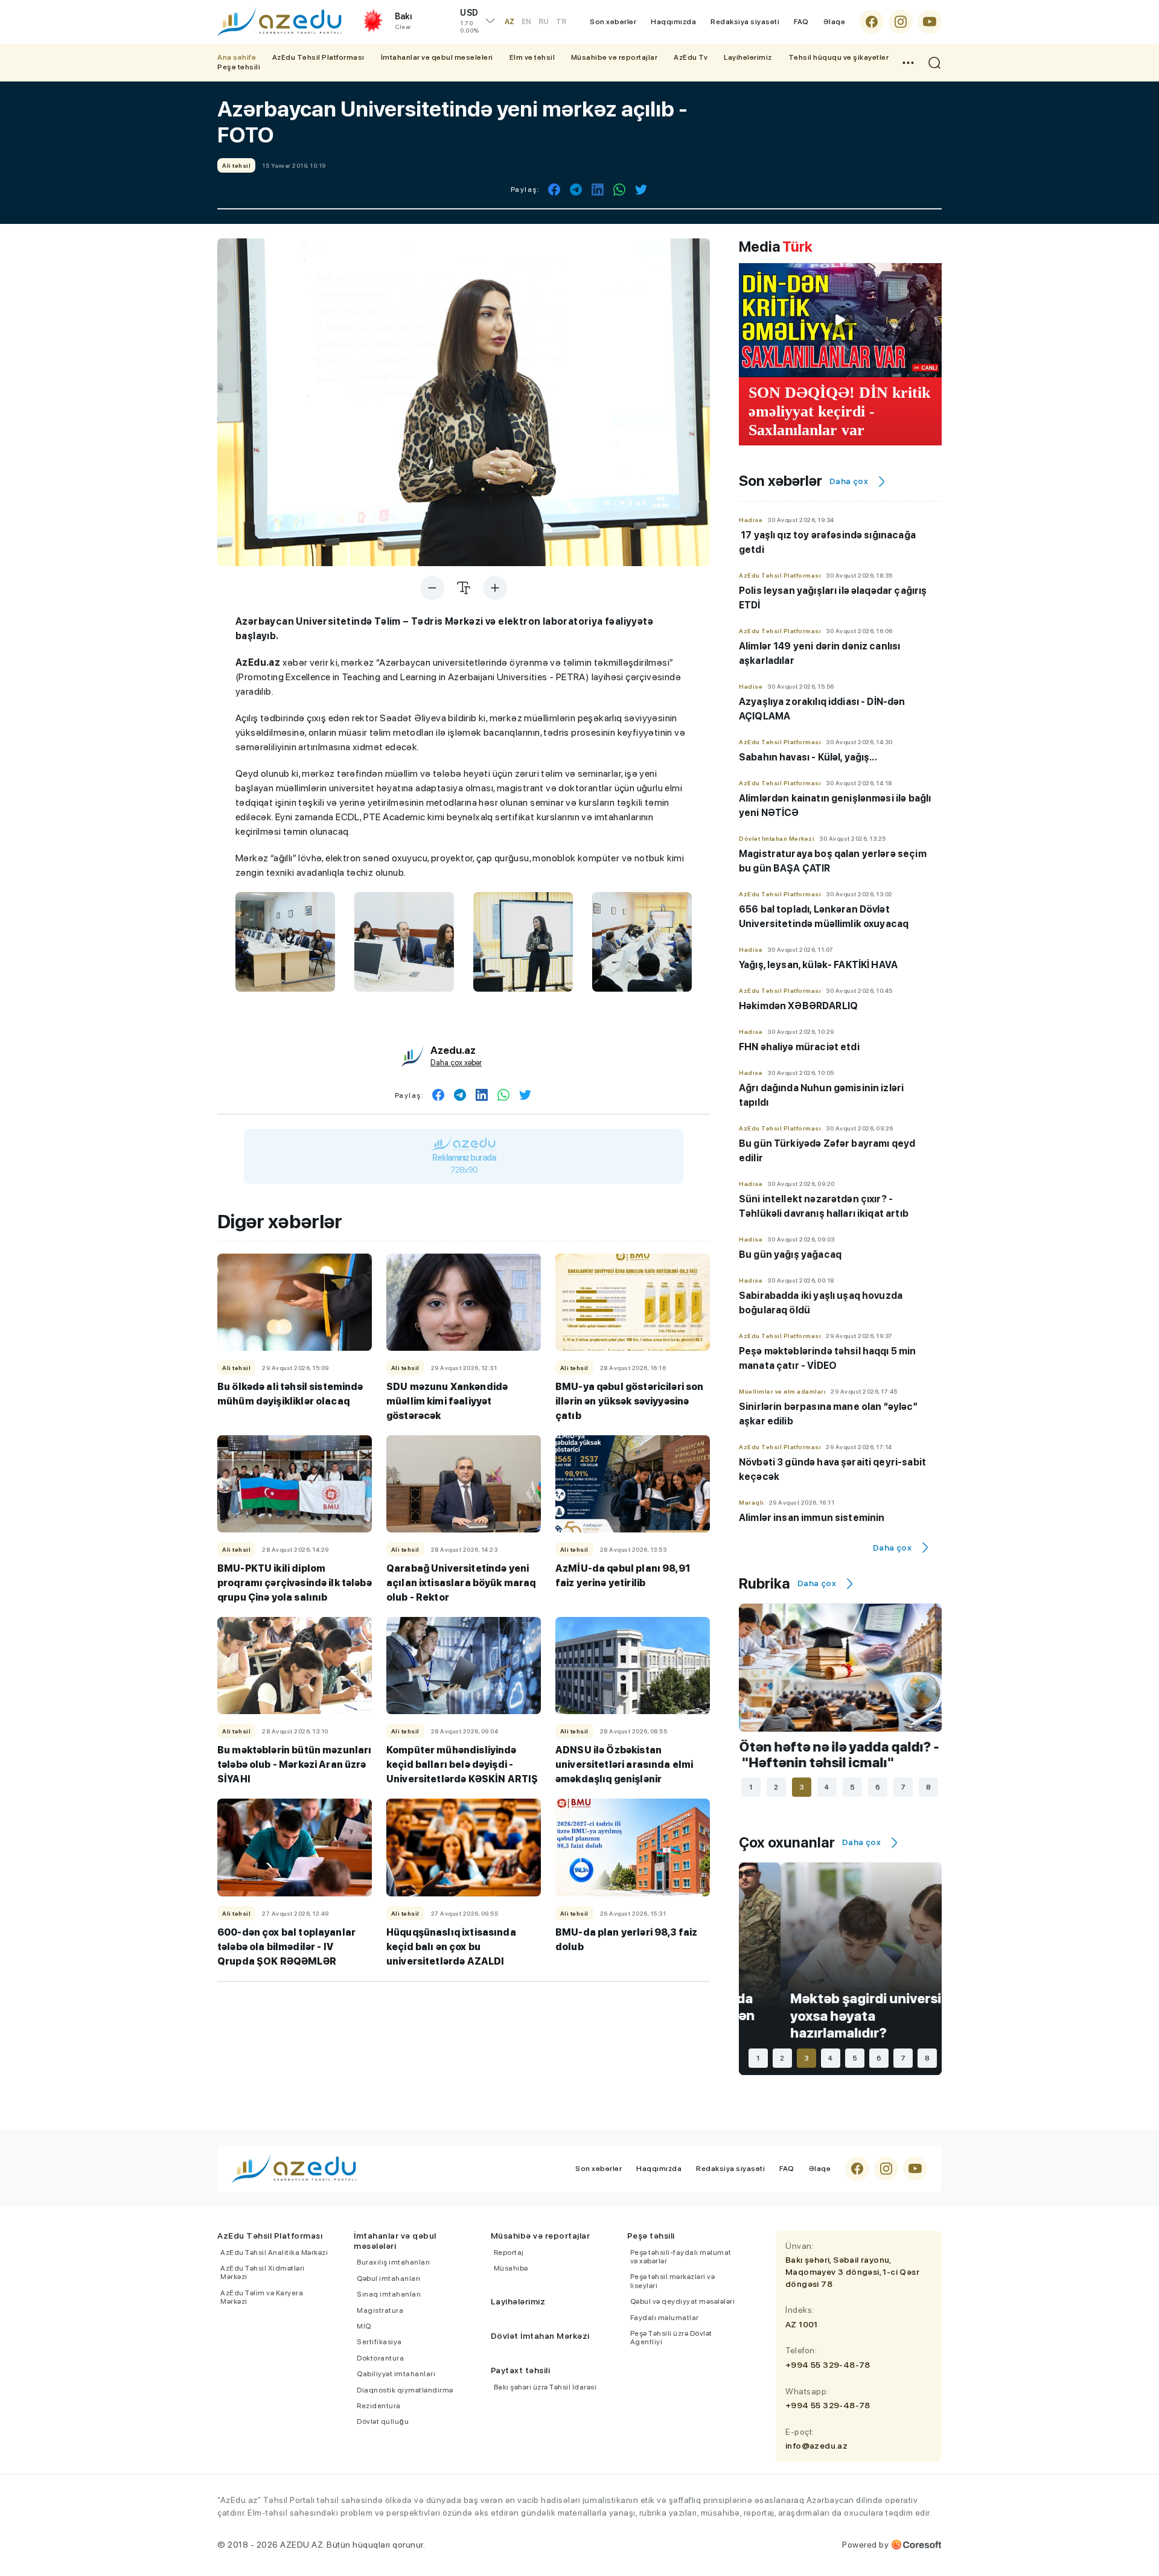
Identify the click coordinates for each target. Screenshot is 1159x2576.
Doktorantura (380, 2358)
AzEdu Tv (691, 57)
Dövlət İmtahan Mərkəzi (540, 2336)
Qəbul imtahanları (389, 2278)
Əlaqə (835, 22)
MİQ (364, 2326)
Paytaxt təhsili (521, 2370)
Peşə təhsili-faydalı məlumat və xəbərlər (681, 2257)
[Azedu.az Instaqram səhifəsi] (901, 22)
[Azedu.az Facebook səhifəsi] (872, 22)
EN (526, 22)
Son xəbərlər (613, 22)
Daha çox (849, 481)
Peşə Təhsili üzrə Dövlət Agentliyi (671, 2338)
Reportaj (509, 2252)
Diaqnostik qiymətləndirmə (405, 2390)
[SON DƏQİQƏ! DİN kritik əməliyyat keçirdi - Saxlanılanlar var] (840, 320)
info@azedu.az (816, 2446)
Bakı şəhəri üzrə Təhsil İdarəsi (545, 2387)
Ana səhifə (237, 57)
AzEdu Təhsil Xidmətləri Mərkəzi (263, 2272)
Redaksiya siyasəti (745, 22)
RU (544, 22)
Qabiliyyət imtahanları (396, 2374)
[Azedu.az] (279, 22)
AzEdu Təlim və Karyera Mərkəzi (262, 2297)
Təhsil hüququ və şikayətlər (839, 57)
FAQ (801, 22)
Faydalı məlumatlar (665, 2318)
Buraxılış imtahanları (394, 2262)
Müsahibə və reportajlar (615, 57)
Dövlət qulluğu (383, 2421)
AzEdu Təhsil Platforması (318, 57)
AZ (509, 22)
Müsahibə (511, 2268)
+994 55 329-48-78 (828, 2365)
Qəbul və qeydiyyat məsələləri (683, 2301)
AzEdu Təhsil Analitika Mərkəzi (274, 2252)
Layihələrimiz (748, 57)
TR (561, 22)
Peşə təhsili (239, 67)
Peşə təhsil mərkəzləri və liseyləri (673, 2281)
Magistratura (380, 2310)
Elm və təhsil (532, 57)
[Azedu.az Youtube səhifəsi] (930, 22)
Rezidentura (379, 2406)
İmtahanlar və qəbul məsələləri (437, 57)
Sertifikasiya (379, 2342)
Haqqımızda (673, 22)
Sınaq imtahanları (389, 2294)
